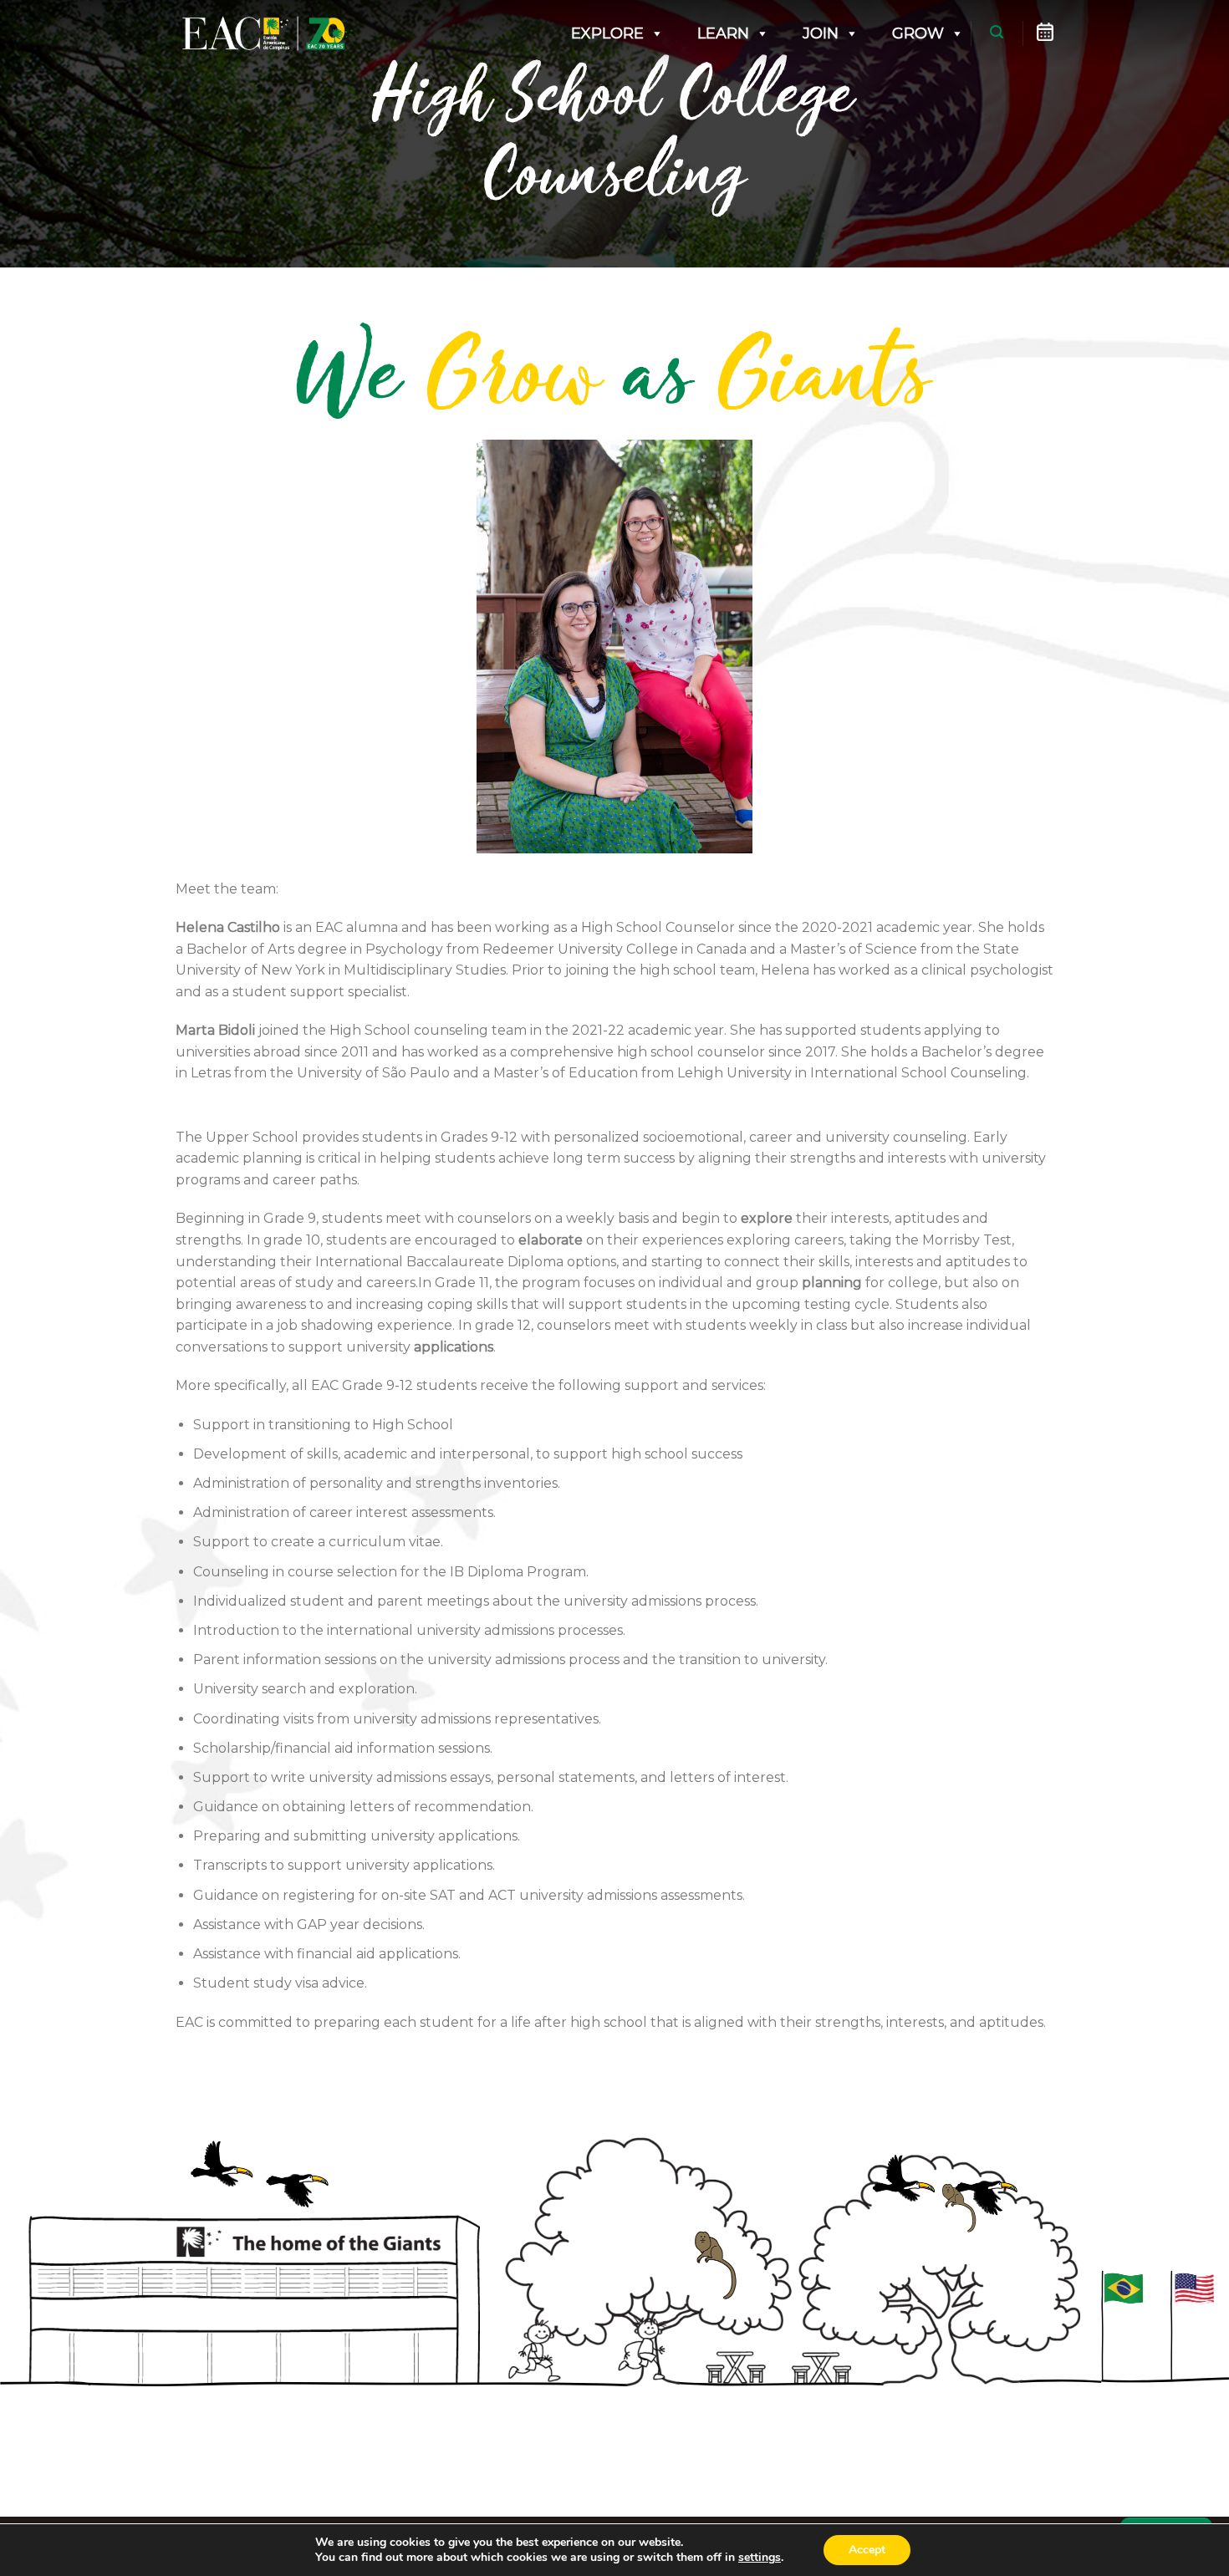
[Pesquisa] (997, 32)
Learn (723, 33)
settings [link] (760, 2557)
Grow (918, 33)
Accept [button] (867, 2550)
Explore (607, 33)
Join (821, 33)
